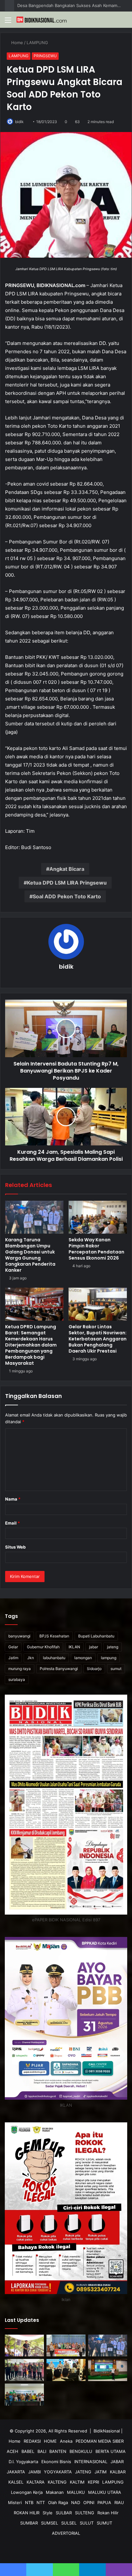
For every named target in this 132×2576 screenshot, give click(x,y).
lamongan (83, 1658)
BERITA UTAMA (111, 2451)
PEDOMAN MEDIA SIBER (100, 2441)
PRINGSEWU (45, 56)
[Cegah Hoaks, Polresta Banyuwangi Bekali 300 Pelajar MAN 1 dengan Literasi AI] (108, 2370)
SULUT (87, 2523)
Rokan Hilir (108, 2513)
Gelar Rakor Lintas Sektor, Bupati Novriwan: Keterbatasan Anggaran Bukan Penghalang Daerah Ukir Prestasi (98, 1339)
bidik (19, 122)
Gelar (13, 1647)
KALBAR (118, 2472)
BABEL (28, 2451)
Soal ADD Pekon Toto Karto (67, 896)
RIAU (119, 2502)
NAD (76, 2502)
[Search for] (124, 22)
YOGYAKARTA (58, 2472)
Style (48, 2513)
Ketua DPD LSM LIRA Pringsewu (67, 883)
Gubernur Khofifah (43, 1647)
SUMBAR (29, 2523)
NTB (29, 2502)
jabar (94, 1647)
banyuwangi (19, 1636)
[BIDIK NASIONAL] (42, 20)
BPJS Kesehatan (54, 1636)
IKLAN (74, 1647)
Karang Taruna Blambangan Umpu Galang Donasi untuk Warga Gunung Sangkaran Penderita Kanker (30, 1255)
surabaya (17, 1679)
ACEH (12, 2451)
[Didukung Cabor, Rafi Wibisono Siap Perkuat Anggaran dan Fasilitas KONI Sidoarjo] (24, 2395)
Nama (13, 1499)
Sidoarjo (94, 1669)
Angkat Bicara (67, 869)
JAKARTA (16, 2472)
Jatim (13, 1658)
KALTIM (77, 2482)
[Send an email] (27, 122)
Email (12, 1523)
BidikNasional (107, 2431)
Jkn (31, 1658)
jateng (113, 1647)
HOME (50, 2441)
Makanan (55, 2492)
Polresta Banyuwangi (59, 1669)
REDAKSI (32, 2441)
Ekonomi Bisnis (56, 2462)
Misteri (15, 2502)
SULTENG (85, 2513)
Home (17, 43)
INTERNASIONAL (91, 2462)
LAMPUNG (38, 43)
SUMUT (104, 2523)
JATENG (83, 2472)
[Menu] (8, 22)
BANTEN (58, 2451)
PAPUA (104, 2502)
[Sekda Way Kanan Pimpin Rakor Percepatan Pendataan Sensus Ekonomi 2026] (98, 1217)
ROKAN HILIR (27, 2513)
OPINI (89, 2502)
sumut (116, 1669)
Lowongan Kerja (27, 2492)
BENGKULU (81, 2451)
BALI (42, 2451)
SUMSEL (50, 2523)
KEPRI (93, 2482)
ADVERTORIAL (66, 2533)
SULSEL (69, 2523)
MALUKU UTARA (105, 2492)
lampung (109, 1658)
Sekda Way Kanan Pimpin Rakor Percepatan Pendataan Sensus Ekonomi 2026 (96, 1249)
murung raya (20, 1669)
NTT (41, 2502)
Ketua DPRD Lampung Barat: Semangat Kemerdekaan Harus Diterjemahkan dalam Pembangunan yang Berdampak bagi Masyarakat (31, 1345)
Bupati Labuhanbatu (96, 1636)
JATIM (101, 2472)
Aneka (66, 2441)
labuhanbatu (54, 1658)
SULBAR (64, 2513)
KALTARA (36, 2482)
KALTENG (57, 2482)
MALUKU (76, 2492)
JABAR (117, 2462)
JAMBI (34, 2472)
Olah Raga (58, 2502)
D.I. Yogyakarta (23, 2462)
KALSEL (16, 2482)
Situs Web (15, 1547)
